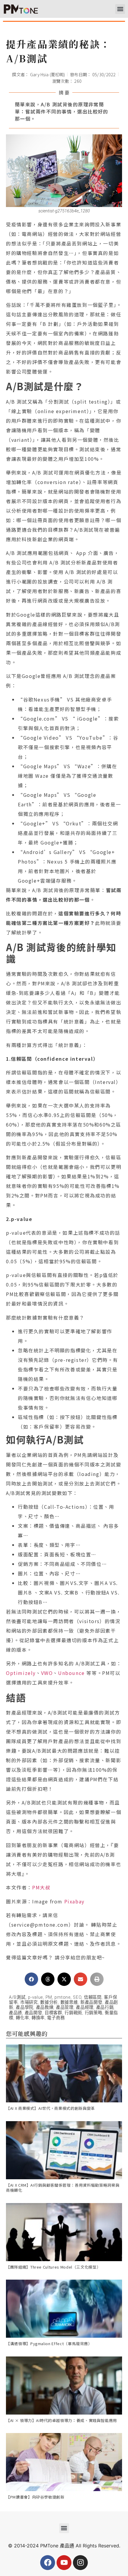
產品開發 (33, 2013)
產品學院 (25, 2008)
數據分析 (49, 2002)
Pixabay (74, 1901)
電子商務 (56, 2018)
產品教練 (45, 2008)
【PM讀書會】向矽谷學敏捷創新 (35, 2497)
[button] (120, 9)
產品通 (15, 2013)
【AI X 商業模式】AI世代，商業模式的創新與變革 (50, 2108)
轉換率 (38, 2018)
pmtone (62, 1997)
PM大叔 (41, 1887)
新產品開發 (91, 2002)
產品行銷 (105, 2008)
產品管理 (65, 2008)
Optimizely (21, 1673)
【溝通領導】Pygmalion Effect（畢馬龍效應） (49, 2344)
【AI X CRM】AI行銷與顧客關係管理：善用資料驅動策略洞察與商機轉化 (63, 2188)
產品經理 (85, 2008)
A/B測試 (17, 1997)
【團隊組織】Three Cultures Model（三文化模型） (53, 2267)
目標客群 (53, 2013)
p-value (35, 1997)
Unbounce (71, 1673)
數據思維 (69, 2002)
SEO (77, 1997)
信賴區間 (93, 1997)
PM (49, 1997)
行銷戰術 (73, 2013)
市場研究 (29, 2002)
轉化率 (22, 2018)
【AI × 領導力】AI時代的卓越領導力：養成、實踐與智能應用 (61, 2420)
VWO (47, 1673)
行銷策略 (94, 2013)
